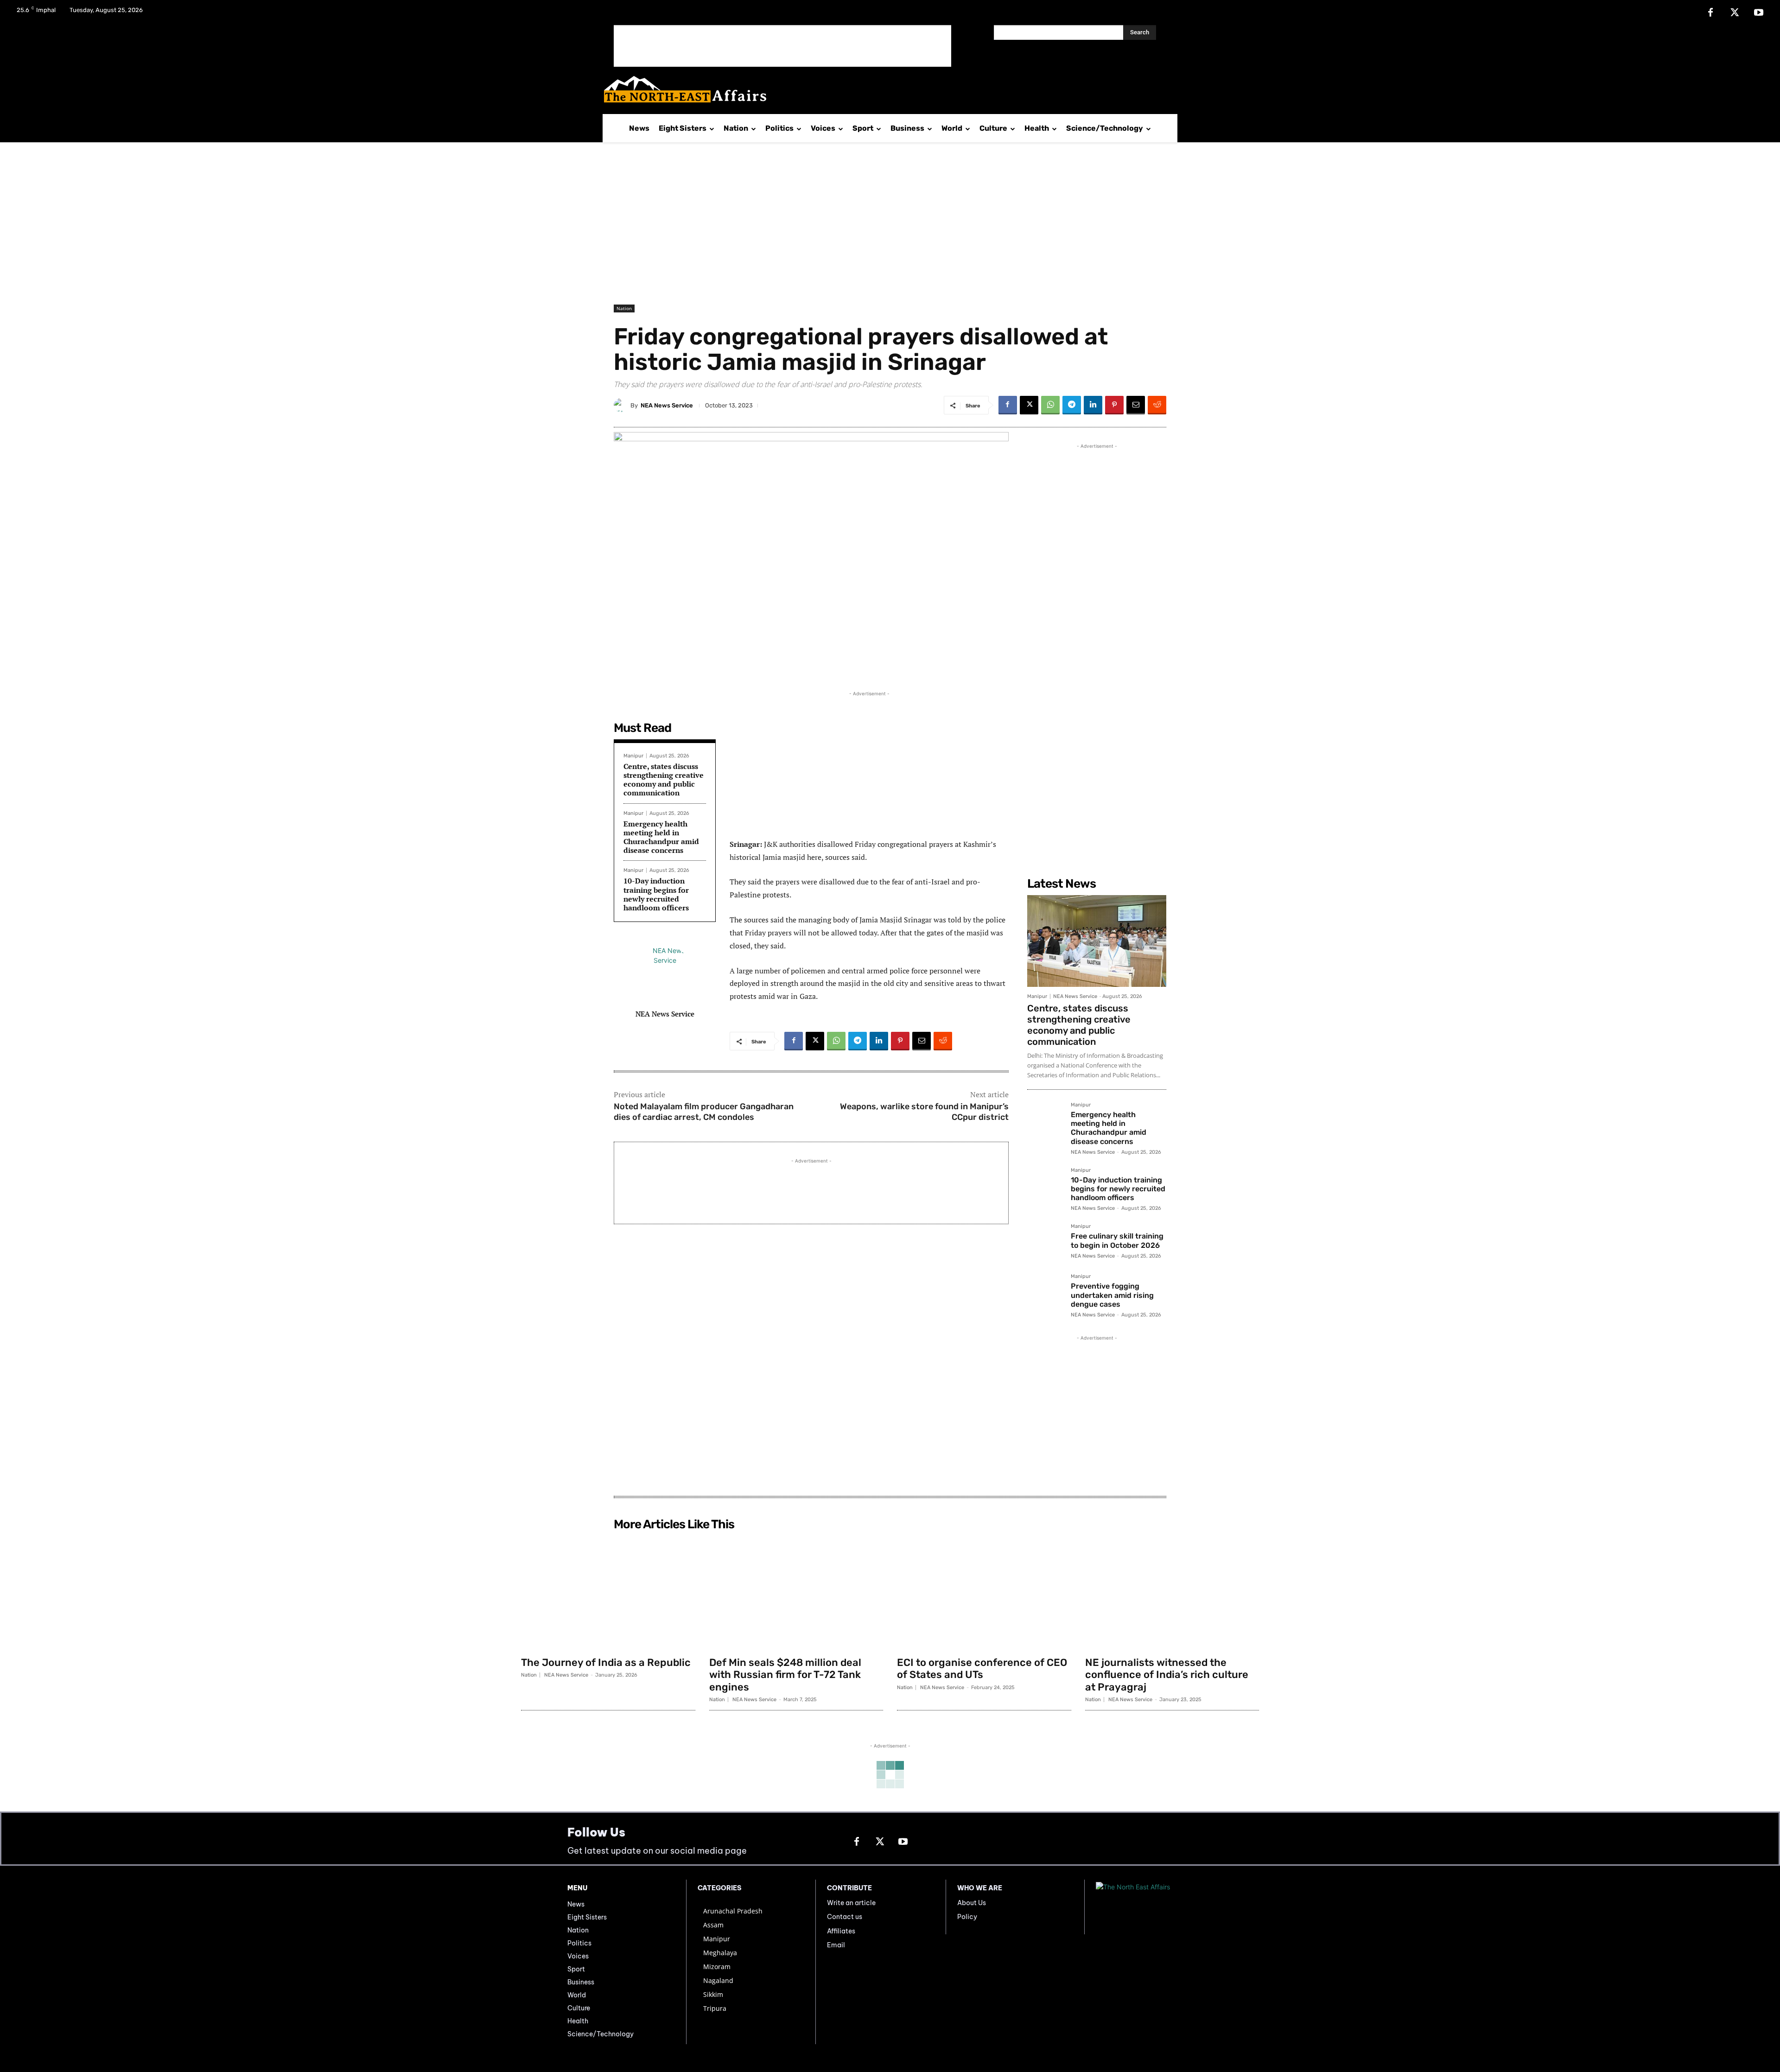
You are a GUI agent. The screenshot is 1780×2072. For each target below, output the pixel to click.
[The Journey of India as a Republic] (608, 1593)
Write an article (851, 1903)
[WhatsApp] (1050, 405)
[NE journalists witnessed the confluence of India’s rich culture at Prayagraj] (1172, 1593)
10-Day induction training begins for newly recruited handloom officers (656, 894)
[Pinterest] (1114, 405)
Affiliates (841, 1931)
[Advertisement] (782, 46)
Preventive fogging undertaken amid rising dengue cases (1112, 1295)
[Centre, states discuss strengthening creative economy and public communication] (1097, 941)
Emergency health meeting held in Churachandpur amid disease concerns (661, 837)
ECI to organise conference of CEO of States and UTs (982, 1668)
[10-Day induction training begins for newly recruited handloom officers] (1045, 1186)
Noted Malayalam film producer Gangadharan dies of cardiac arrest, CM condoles (704, 1112)
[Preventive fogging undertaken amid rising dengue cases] (1045, 1292)
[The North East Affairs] (885, 89)
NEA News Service (667, 405)
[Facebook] (1710, 13)
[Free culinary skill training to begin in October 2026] (1045, 1242)
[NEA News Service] (622, 405)
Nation (624, 308)
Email (836, 1945)
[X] (1735, 13)
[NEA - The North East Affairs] (1154, 1907)
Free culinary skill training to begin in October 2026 (1117, 1240)
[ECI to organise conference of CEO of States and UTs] (984, 1593)
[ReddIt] (1157, 405)
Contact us (845, 1917)
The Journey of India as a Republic (606, 1662)
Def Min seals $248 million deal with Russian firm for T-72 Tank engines (785, 1675)
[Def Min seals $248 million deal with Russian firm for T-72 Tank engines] (796, 1593)
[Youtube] (1759, 13)
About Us (972, 1903)
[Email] (1136, 405)
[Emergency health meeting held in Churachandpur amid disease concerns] (1045, 1120)
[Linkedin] (1093, 405)
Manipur (633, 756)
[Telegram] (1072, 405)
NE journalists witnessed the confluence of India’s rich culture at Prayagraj (1167, 1675)
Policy (967, 1917)
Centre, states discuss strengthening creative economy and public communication (664, 780)
